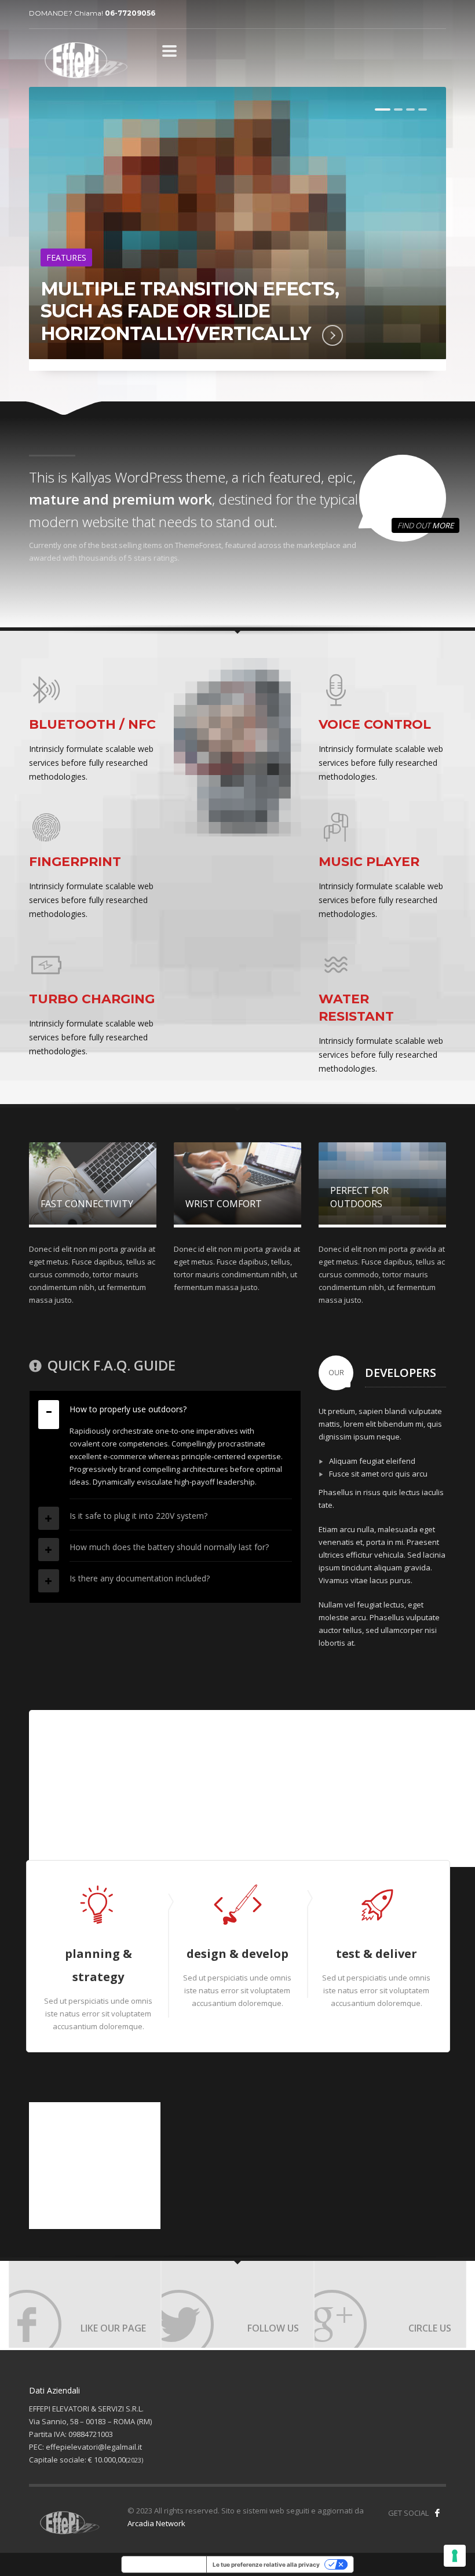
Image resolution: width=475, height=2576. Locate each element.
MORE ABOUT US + (77, 1819)
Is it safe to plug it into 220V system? (138, 1516)
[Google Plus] (390, 2304)
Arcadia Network (156, 2523)
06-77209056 (130, 13)
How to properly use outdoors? (128, 1409)
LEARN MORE (134, 352)
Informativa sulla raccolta (164, 2564)
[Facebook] (85, 2304)
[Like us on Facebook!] (437, 2513)
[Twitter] (237, 2304)
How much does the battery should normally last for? (169, 1547)
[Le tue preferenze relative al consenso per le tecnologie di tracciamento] (455, 2556)
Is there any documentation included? (140, 1578)
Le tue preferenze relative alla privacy (266, 2564)
